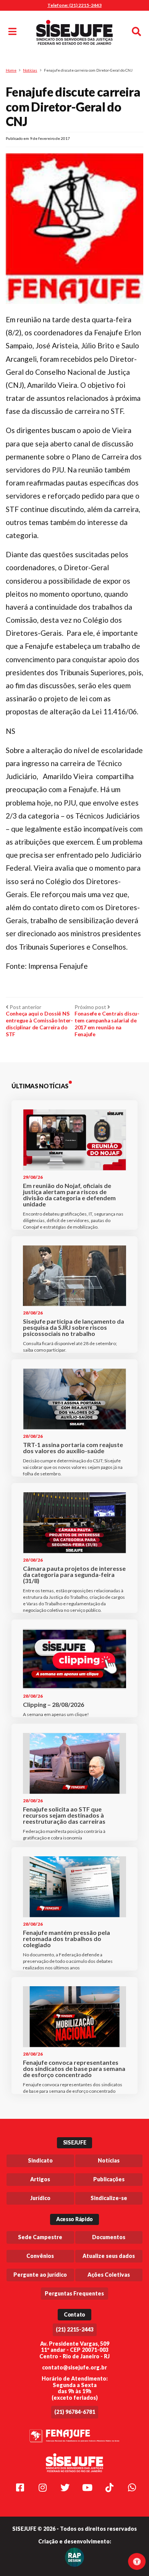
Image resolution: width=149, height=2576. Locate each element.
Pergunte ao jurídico (40, 2275)
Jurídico (40, 2198)
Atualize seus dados (109, 2256)
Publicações (109, 2179)
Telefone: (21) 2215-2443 (74, 5)
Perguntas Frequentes (74, 2293)
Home (11, 70)
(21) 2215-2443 (75, 2329)
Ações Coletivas (109, 2275)
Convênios (40, 2256)
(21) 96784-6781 (75, 2412)
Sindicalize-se (109, 2198)
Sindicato (40, 2160)
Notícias (30, 70)
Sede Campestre (40, 2237)
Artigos (40, 2179)
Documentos (109, 2237)
